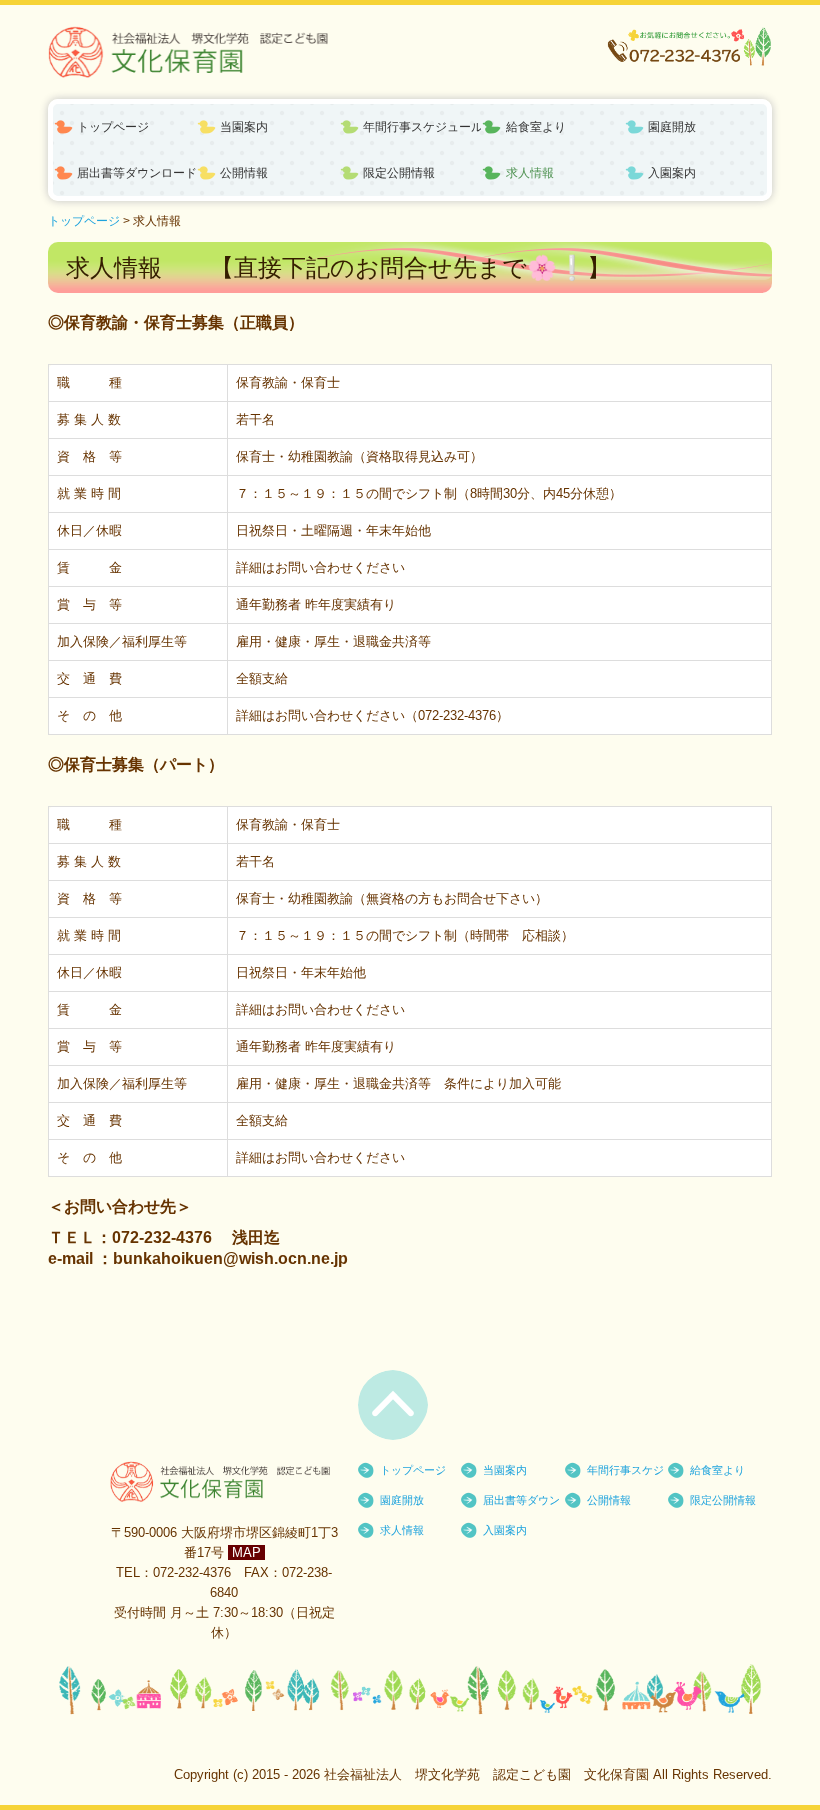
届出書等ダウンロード (136, 173)
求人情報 (530, 173)
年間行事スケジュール (422, 127)
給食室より (536, 127)
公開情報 (244, 173)
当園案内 (244, 127)
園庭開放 (672, 127)
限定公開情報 (399, 173)
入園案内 (672, 173)
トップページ (113, 127)
